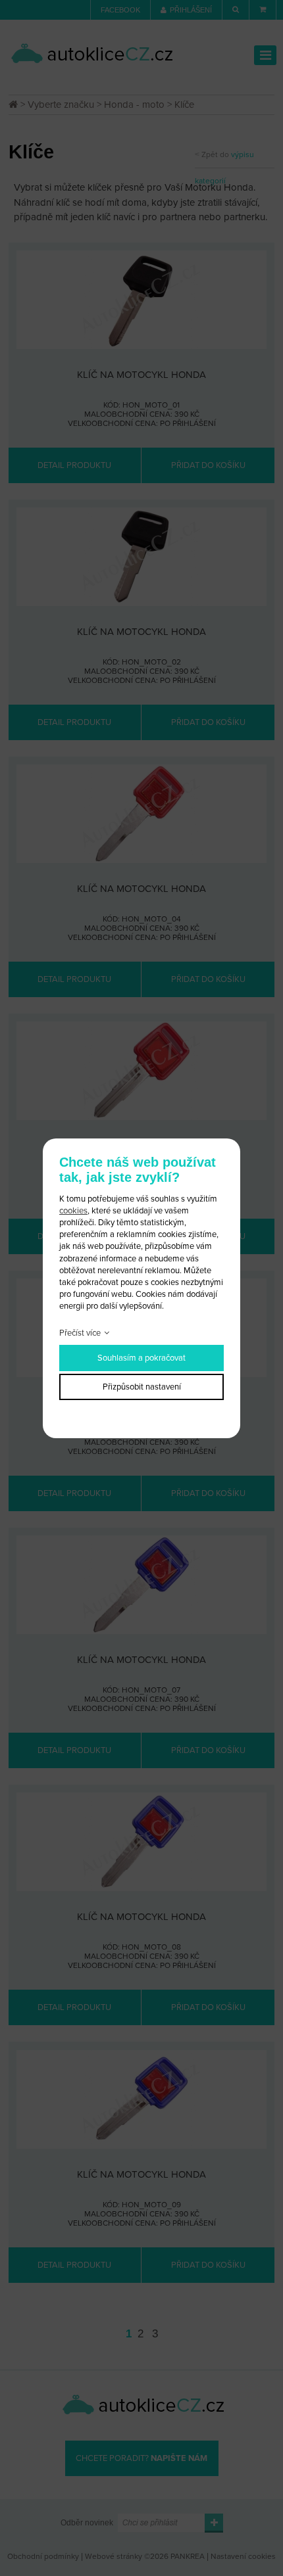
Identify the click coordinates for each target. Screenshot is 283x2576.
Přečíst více (80, 1333)
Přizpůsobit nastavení (142, 1387)
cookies (73, 1211)
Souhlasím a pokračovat (141, 1358)
